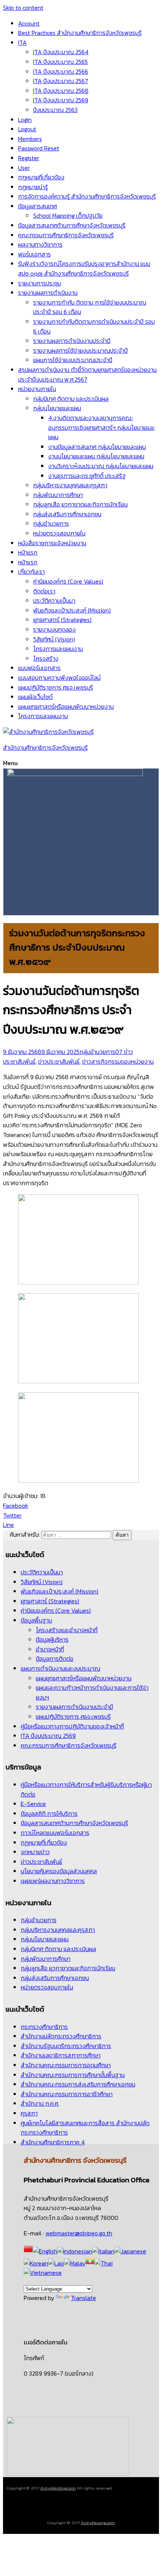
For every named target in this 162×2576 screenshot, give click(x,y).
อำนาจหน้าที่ (50, 1649)
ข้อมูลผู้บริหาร (52, 1639)
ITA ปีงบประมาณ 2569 (61, 100)
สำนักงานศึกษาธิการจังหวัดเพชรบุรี (45, 747)
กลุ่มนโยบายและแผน (57, 408)
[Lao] (56, 2263)
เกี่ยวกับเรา (31, 572)
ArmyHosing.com (98, 2523)
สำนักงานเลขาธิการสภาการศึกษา (61, 2055)
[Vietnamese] (43, 2273)
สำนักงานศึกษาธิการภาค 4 (53, 2142)
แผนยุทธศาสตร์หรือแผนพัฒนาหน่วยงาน (66, 707)
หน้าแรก (28, 552)
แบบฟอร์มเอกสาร (39, 668)
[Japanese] (130, 2251)
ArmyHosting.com (58, 2488)
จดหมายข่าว (35, 1852)
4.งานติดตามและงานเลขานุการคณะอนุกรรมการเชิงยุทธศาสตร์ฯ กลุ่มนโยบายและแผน (102, 427)
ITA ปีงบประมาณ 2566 (61, 71)
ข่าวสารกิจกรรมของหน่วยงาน (118, 1061)
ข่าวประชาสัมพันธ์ (59, 1061)
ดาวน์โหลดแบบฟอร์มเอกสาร (55, 1833)
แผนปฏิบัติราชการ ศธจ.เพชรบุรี (56, 687)
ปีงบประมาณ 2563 (55, 110)
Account (29, 23)
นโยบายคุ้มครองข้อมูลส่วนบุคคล (59, 1871)
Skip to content (23, 8)
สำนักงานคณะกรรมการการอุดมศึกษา (66, 2065)
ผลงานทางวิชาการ (40, 244)
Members (30, 139)
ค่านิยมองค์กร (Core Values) (68, 581)
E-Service (33, 1804)
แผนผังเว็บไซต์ (35, 697)
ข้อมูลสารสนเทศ (37, 206)
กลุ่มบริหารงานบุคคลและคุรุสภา (70, 485)
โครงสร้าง (46, 658)
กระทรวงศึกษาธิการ (44, 2027)
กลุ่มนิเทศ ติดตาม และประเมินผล (71, 399)
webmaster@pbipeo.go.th (79, 2233)
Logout (27, 129)
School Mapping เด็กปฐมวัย (68, 215)
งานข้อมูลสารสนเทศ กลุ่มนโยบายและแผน (97, 447)
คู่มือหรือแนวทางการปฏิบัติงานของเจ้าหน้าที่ (72, 1726)
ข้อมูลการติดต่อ (55, 1659)
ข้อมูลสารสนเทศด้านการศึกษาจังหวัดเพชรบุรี (72, 225)
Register (29, 158)
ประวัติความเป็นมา (54, 600)
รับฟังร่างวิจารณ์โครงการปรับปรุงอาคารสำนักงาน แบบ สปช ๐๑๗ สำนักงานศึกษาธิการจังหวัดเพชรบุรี (84, 268)
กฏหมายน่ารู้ (33, 187)
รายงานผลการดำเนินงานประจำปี (72, 341)
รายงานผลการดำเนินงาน (48, 293)
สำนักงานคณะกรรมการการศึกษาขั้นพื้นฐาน (73, 2075)
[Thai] (104, 2263)
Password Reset (39, 148)
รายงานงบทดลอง (54, 629)
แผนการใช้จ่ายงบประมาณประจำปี (73, 360)
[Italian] (103, 2251)
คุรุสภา (29, 2113)
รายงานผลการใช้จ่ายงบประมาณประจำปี (80, 350)
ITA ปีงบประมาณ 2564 (61, 52)
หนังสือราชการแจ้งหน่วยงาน (52, 543)
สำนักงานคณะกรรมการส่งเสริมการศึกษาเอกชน (78, 2084)
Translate (83, 2298)
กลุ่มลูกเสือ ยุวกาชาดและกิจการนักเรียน (80, 504)
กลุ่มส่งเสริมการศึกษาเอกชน (67, 514)
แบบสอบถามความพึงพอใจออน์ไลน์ (59, 678)
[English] (45, 2251)
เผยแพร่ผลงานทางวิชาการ (53, 1881)
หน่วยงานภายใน (37, 389)
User (24, 168)
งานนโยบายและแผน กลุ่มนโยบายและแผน (96, 456)
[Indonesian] (75, 2251)
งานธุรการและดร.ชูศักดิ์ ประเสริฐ (87, 476)
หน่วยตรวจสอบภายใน (59, 533)
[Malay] (75, 2263)
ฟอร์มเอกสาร (34, 254)
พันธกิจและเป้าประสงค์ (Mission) (72, 610)
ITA (22, 42)
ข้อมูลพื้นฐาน (36, 1620)
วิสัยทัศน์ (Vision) (54, 639)
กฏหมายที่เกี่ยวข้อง (41, 177)
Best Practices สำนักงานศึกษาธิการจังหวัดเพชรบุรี (80, 33)
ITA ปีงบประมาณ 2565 (60, 62)
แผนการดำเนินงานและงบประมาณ (60, 1668)
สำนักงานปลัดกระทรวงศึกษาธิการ (61, 2036)
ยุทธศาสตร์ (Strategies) (62, 620)
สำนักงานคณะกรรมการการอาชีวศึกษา (67, 2094)
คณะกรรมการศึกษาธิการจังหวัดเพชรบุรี (66, 235)
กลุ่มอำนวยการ (51, 523)
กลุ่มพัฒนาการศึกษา (58, 495)
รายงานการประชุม (40, 283)
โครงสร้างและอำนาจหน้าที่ (67, 1630)
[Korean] (36, 2263)
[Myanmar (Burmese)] (90, 2263)
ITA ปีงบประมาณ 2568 (61, 91)
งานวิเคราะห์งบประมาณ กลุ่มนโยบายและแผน (101, 466)
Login (25, 120)
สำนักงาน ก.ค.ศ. (40, 2103)
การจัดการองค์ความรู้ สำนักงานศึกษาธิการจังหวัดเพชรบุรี (87, 196)
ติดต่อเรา (44, 591)
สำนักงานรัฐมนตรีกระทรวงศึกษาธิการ (66, 2046)
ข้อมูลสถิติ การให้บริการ (49, 1813)
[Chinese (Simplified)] (28, 2251)
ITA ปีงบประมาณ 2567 (61, 81)
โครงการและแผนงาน (58, 649)
